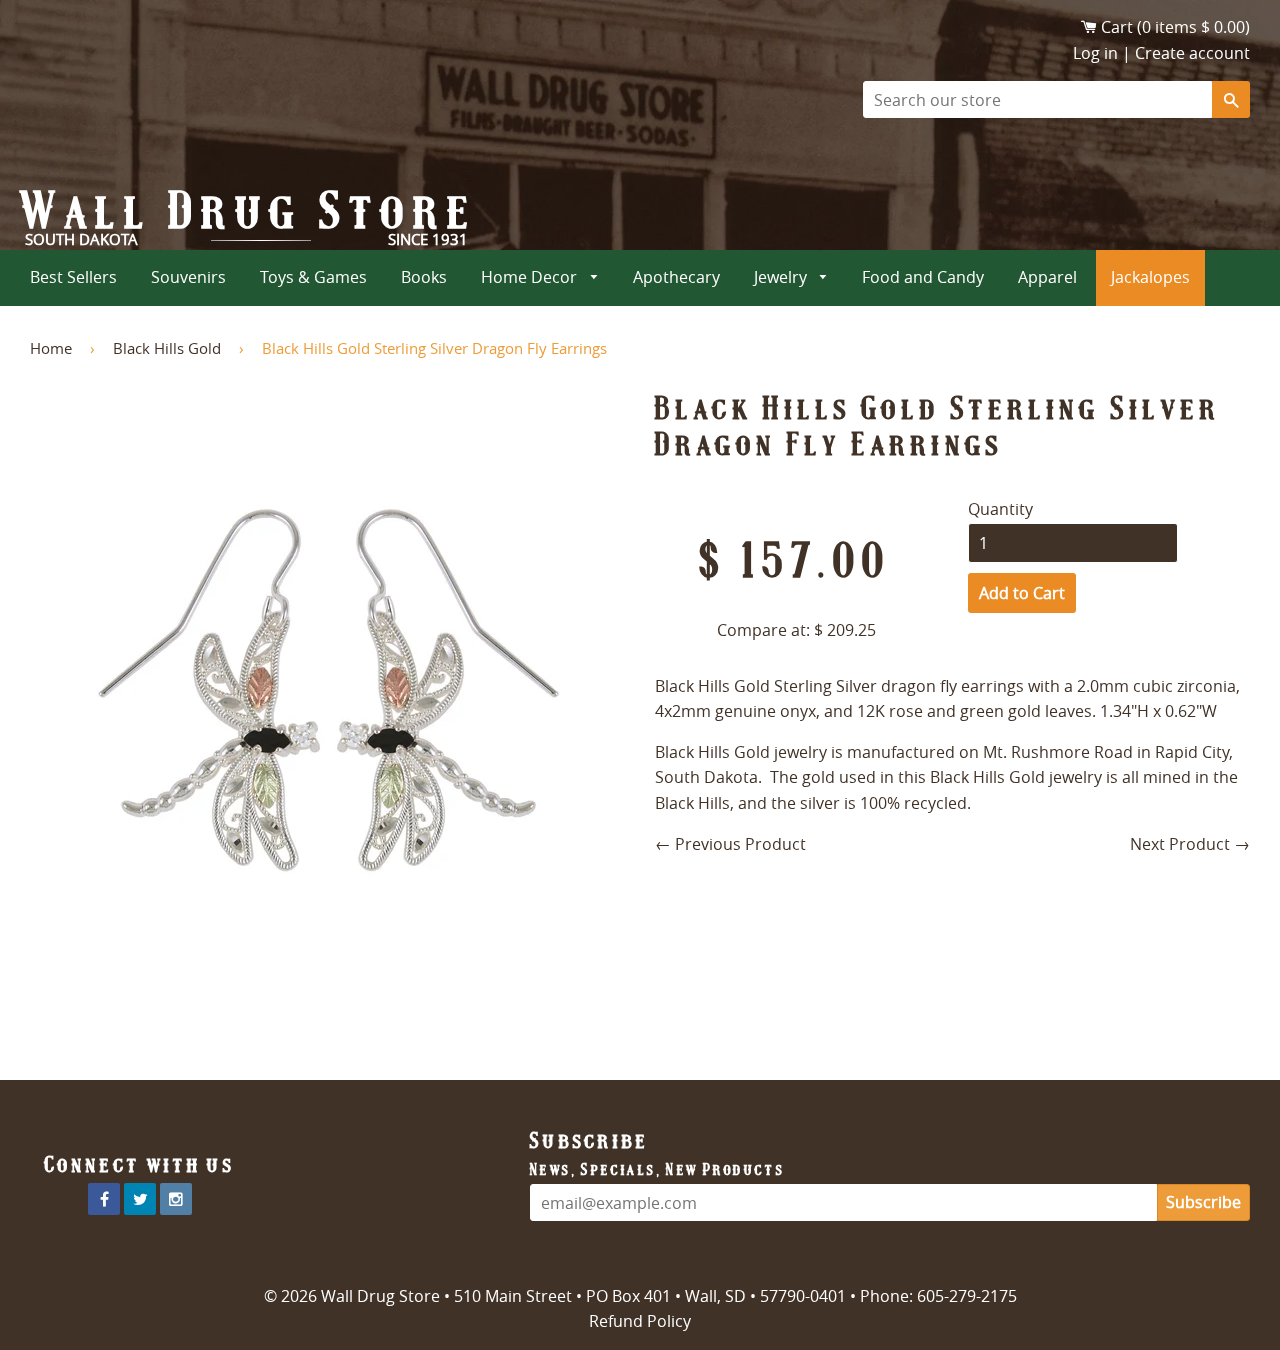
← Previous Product (730, 844)
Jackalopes (1150, 277)
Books (424, 277)
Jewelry (782, 277)
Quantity (1000, 509)
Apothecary (676, 277)
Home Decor (531, 277)
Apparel (1047, 277)
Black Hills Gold (167, 348)
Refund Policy (640, 1321)
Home (51, 348)
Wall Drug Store (249, 211)
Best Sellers (73, 277)
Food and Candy (923, 277)
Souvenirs (188, 277)
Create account (1192, 53)
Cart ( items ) (1175, 27)
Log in (1095, 53)
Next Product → (1190, 844)
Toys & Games (313, 277)
